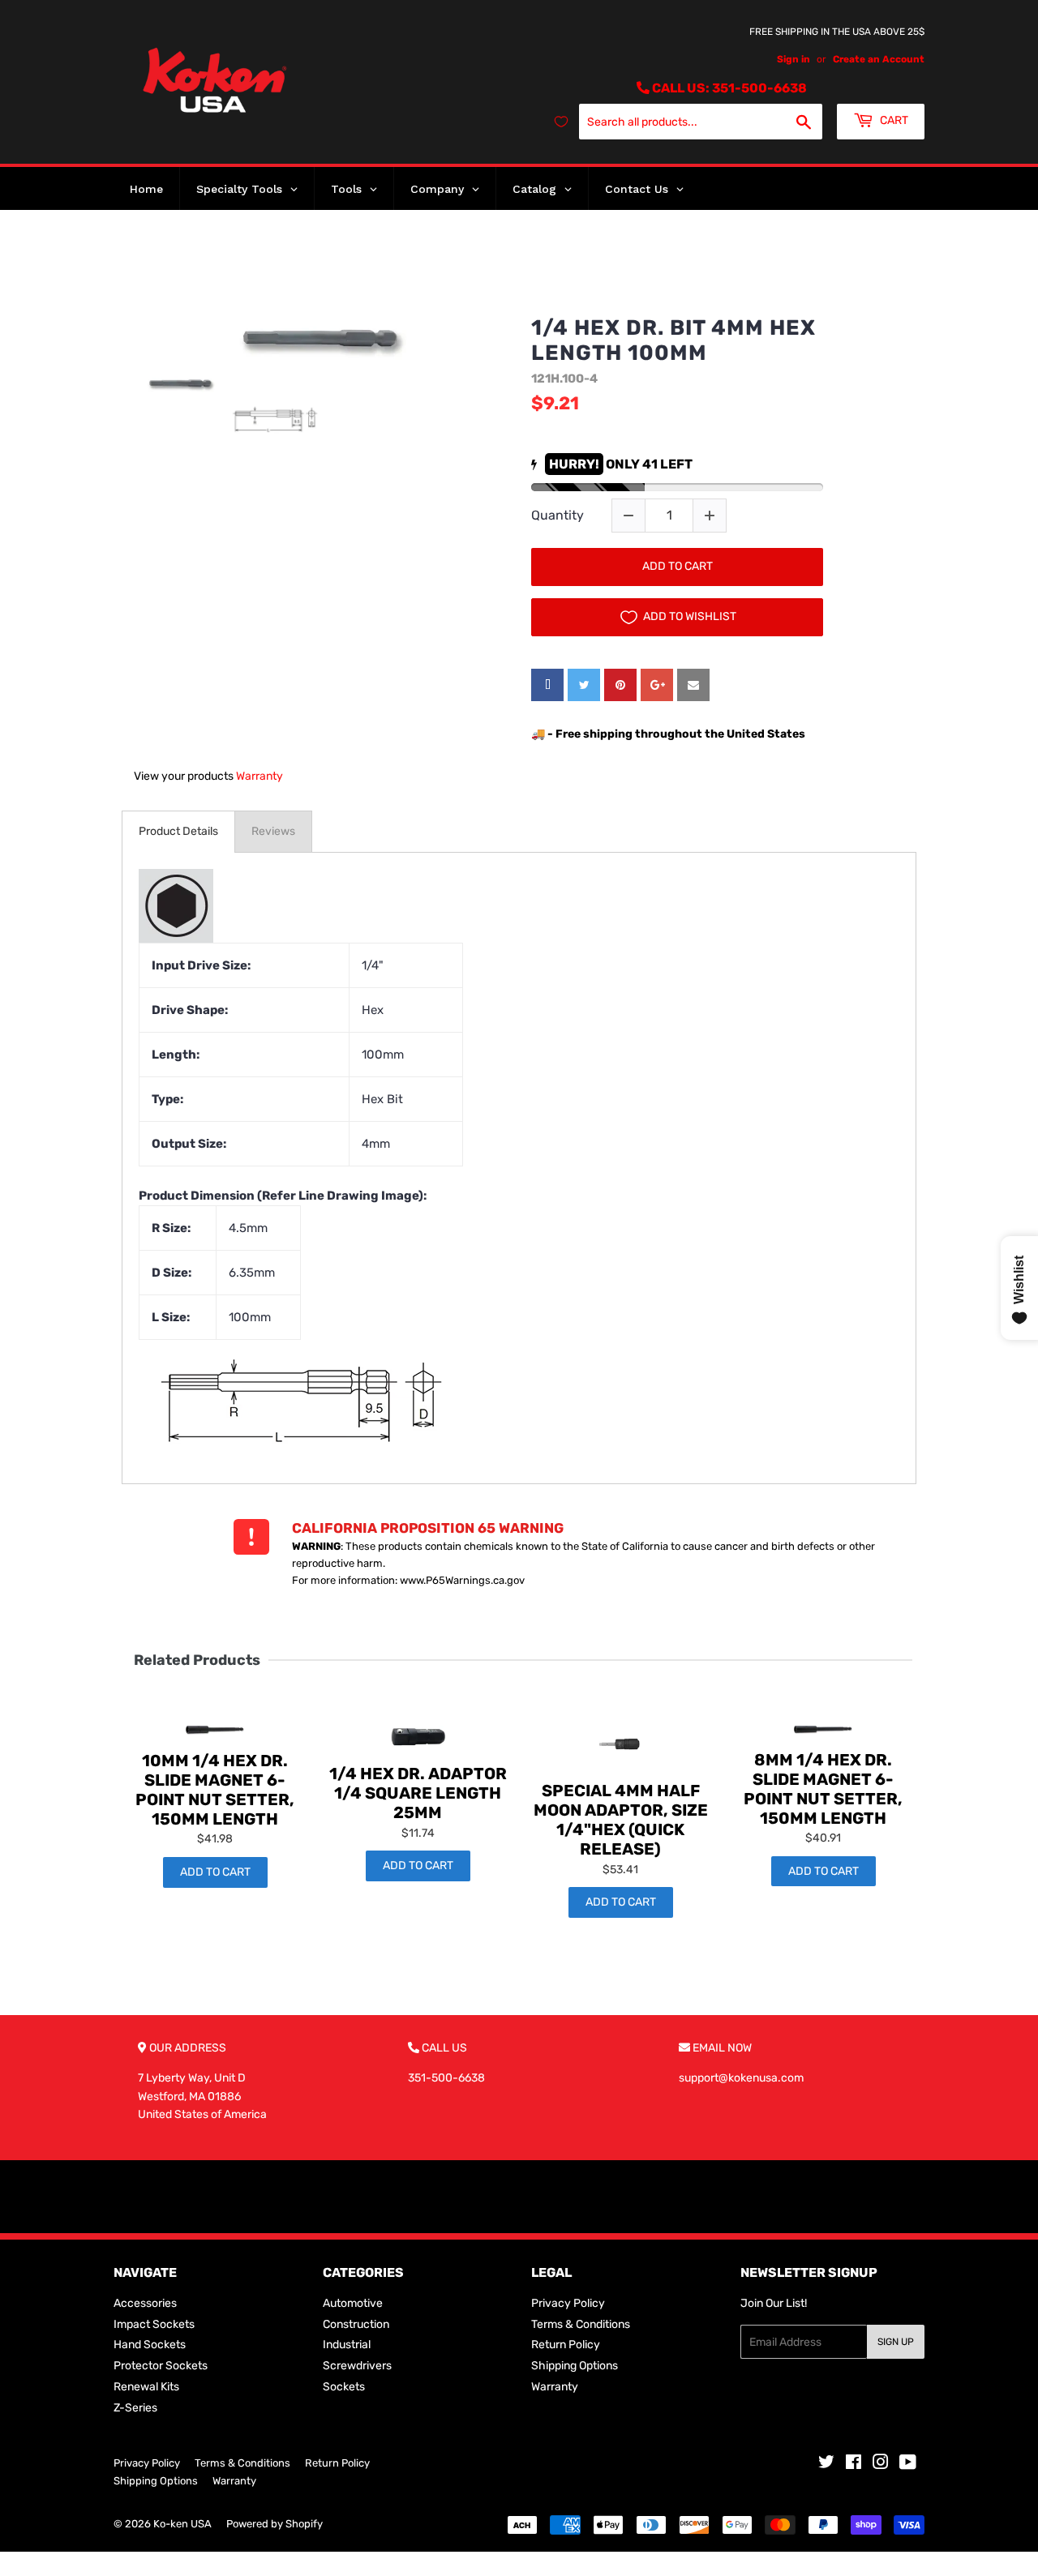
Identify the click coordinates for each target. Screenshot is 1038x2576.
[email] (693, 685)
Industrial (347, 2345)
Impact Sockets (154, 2324)
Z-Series (135, 2408)
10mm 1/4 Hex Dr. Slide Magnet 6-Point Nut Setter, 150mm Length (215, 1790)
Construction (356, 2324)
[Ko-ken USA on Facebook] (854, 2465)
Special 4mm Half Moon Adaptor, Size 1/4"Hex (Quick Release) (621, 1820)
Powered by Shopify (275, 2524)
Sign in (794, 59)
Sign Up (896, 2342)
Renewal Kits (146, 2387)
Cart (893, 120)
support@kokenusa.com (741, 2078)
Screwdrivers (357, 2366)
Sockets (344, 2387)
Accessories (145, 2303)
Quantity (558, 515)
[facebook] (547, 685)
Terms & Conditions (581, 2324)
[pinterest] (620, 685)
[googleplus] (657, 685)
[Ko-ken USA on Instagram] (881, 2465)
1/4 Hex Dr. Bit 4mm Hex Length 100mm (673, 340)
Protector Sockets (161, 2366)
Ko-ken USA (182, 2524)
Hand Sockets (150, 2345)
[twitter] (584, 685)
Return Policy (566, 2345)
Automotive (353, 2303)
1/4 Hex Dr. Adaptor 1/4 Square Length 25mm (418, 1793)
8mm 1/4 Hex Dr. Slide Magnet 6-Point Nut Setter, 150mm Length (823, 1789)
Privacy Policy (568, 2303)
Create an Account (879, 59)
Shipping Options (575, 2366)
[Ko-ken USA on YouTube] (908, 2465)
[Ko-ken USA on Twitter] (826, 2465)
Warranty (259, 776)
